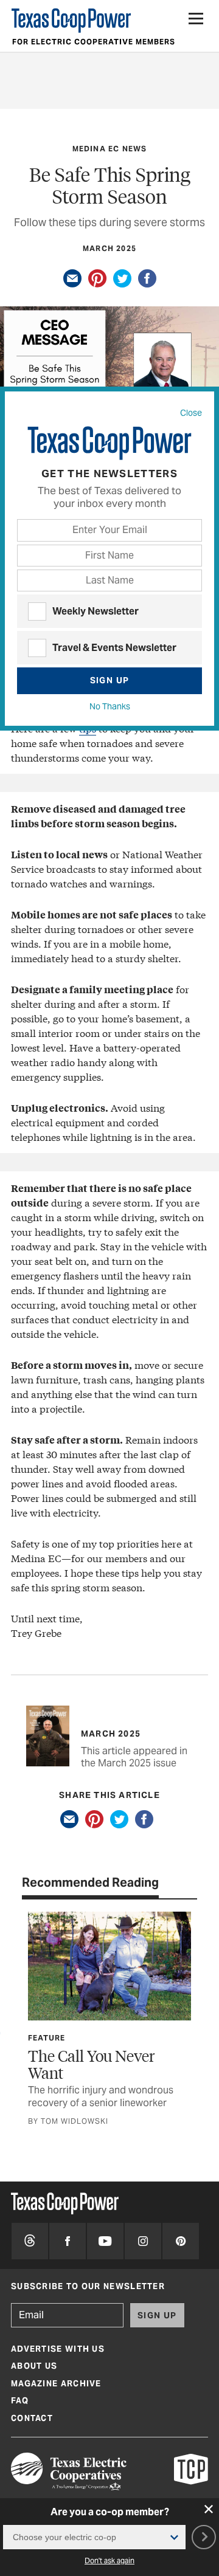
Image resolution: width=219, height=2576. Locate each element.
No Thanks (110, 706)
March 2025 (109, 248)
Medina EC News (110, 149)
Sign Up (110, 680)
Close (191, 413)
